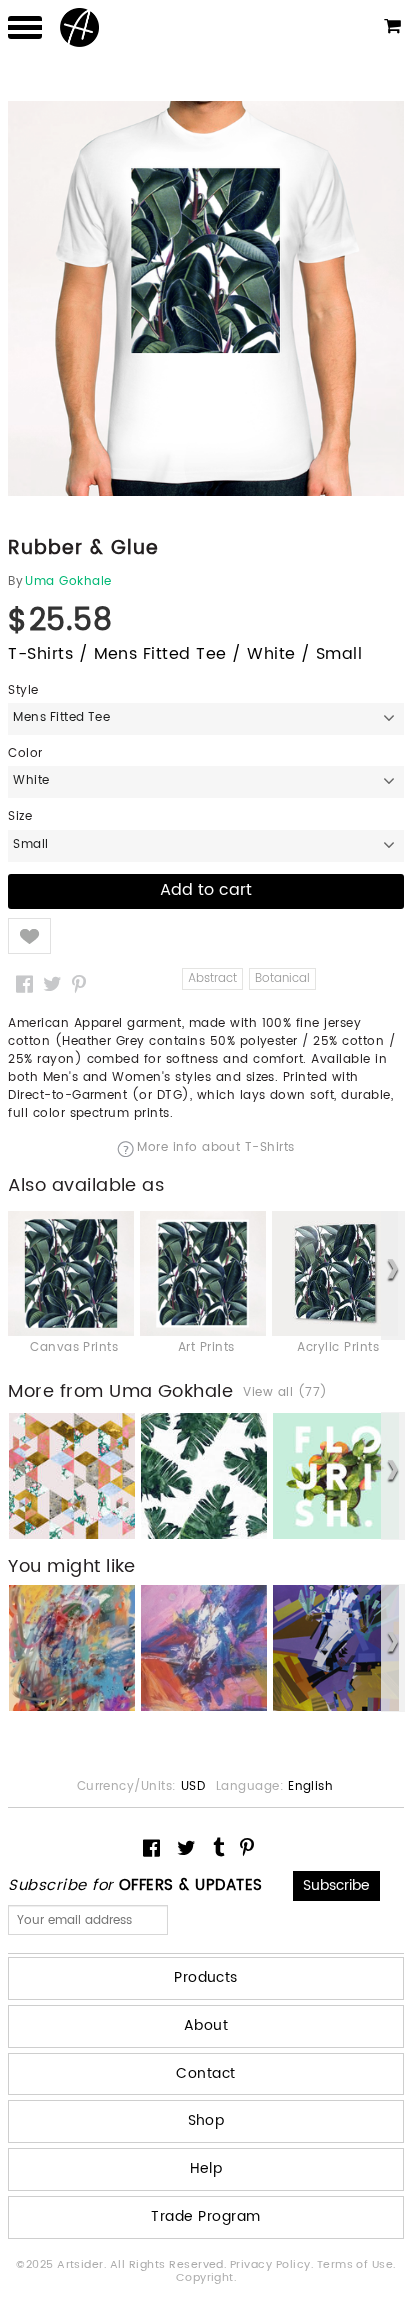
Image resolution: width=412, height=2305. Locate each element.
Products (206, 1977)
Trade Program (205, 2216)
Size (20, 817)
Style (23, 691)
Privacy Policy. (273, 2265)
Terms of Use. (356, 2265)
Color (25, 754)
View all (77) (285, 1393)
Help (206, 2168)
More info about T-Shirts (216, 1149)
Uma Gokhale (68, 582)
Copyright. (206, 2278)
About (206, 2025)
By (15, 582)
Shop (206, 2120)
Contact (205, 2073)
